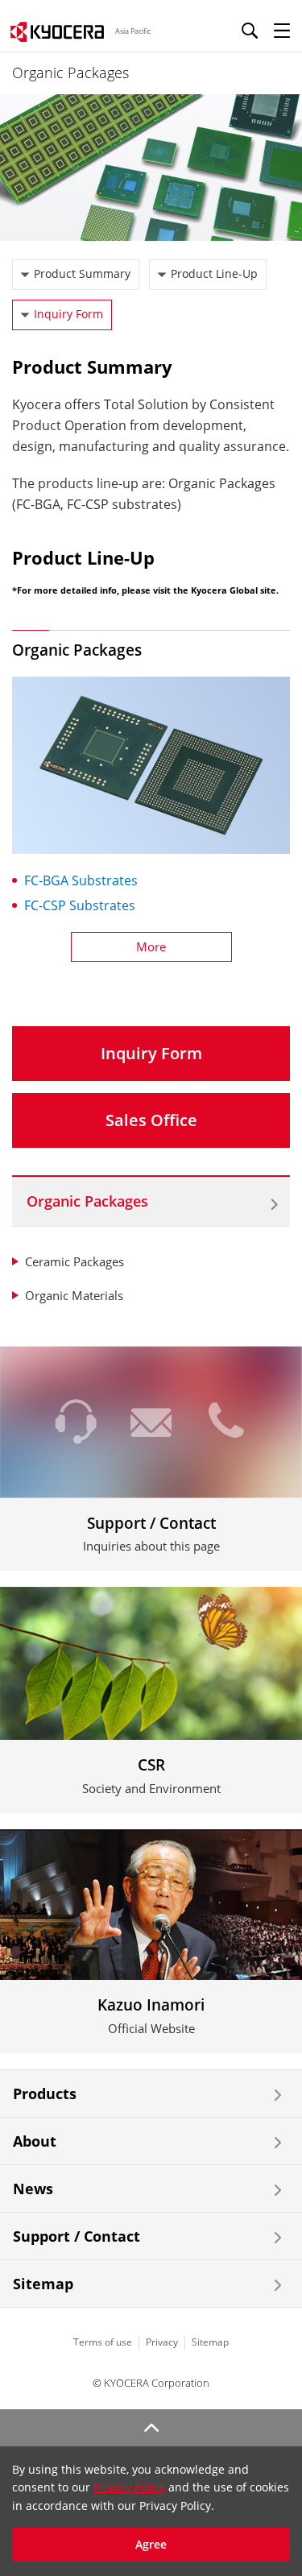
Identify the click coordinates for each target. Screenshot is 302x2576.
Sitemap (43, 2284)
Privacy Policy (129, 2487)
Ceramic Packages (74, 1261)
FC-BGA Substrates (81, 880)
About (35, 2141)
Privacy (162, 2342)
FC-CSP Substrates (80, 905)
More (151, 946)
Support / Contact (77, 2236)
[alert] (151, 2511)
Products (45, 2094)
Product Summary (82, 273)
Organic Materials (74, 1295)
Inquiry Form (68, 314)
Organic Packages (87, 1201)
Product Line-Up (214, 273)
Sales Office (151, 1120)
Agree (151, 2544)
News (33, 2189)
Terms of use (103, 2342)
